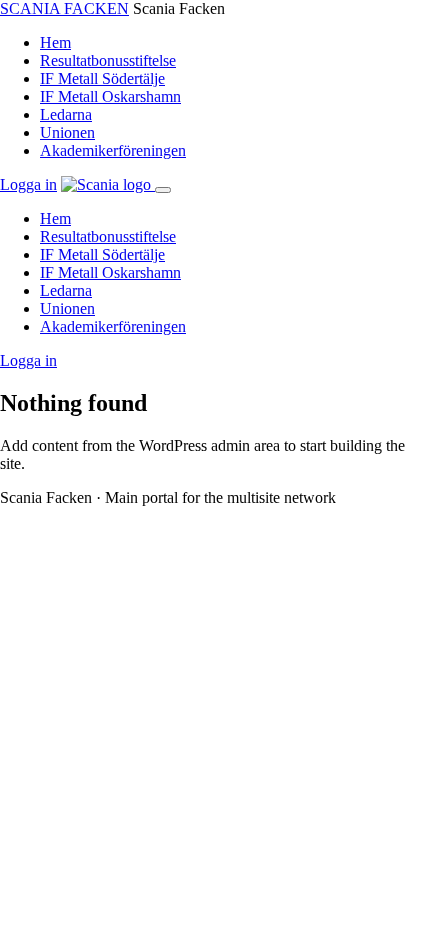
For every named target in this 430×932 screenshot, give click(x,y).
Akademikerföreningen (113, 150)
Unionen (67, 132)
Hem (55, 42)
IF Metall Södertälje (102, 78)
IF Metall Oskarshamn (110, 96)
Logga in (28, 184)
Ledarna (66, 114)
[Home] (108, 184)
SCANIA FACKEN (64, 8)
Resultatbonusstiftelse (108, 60)
